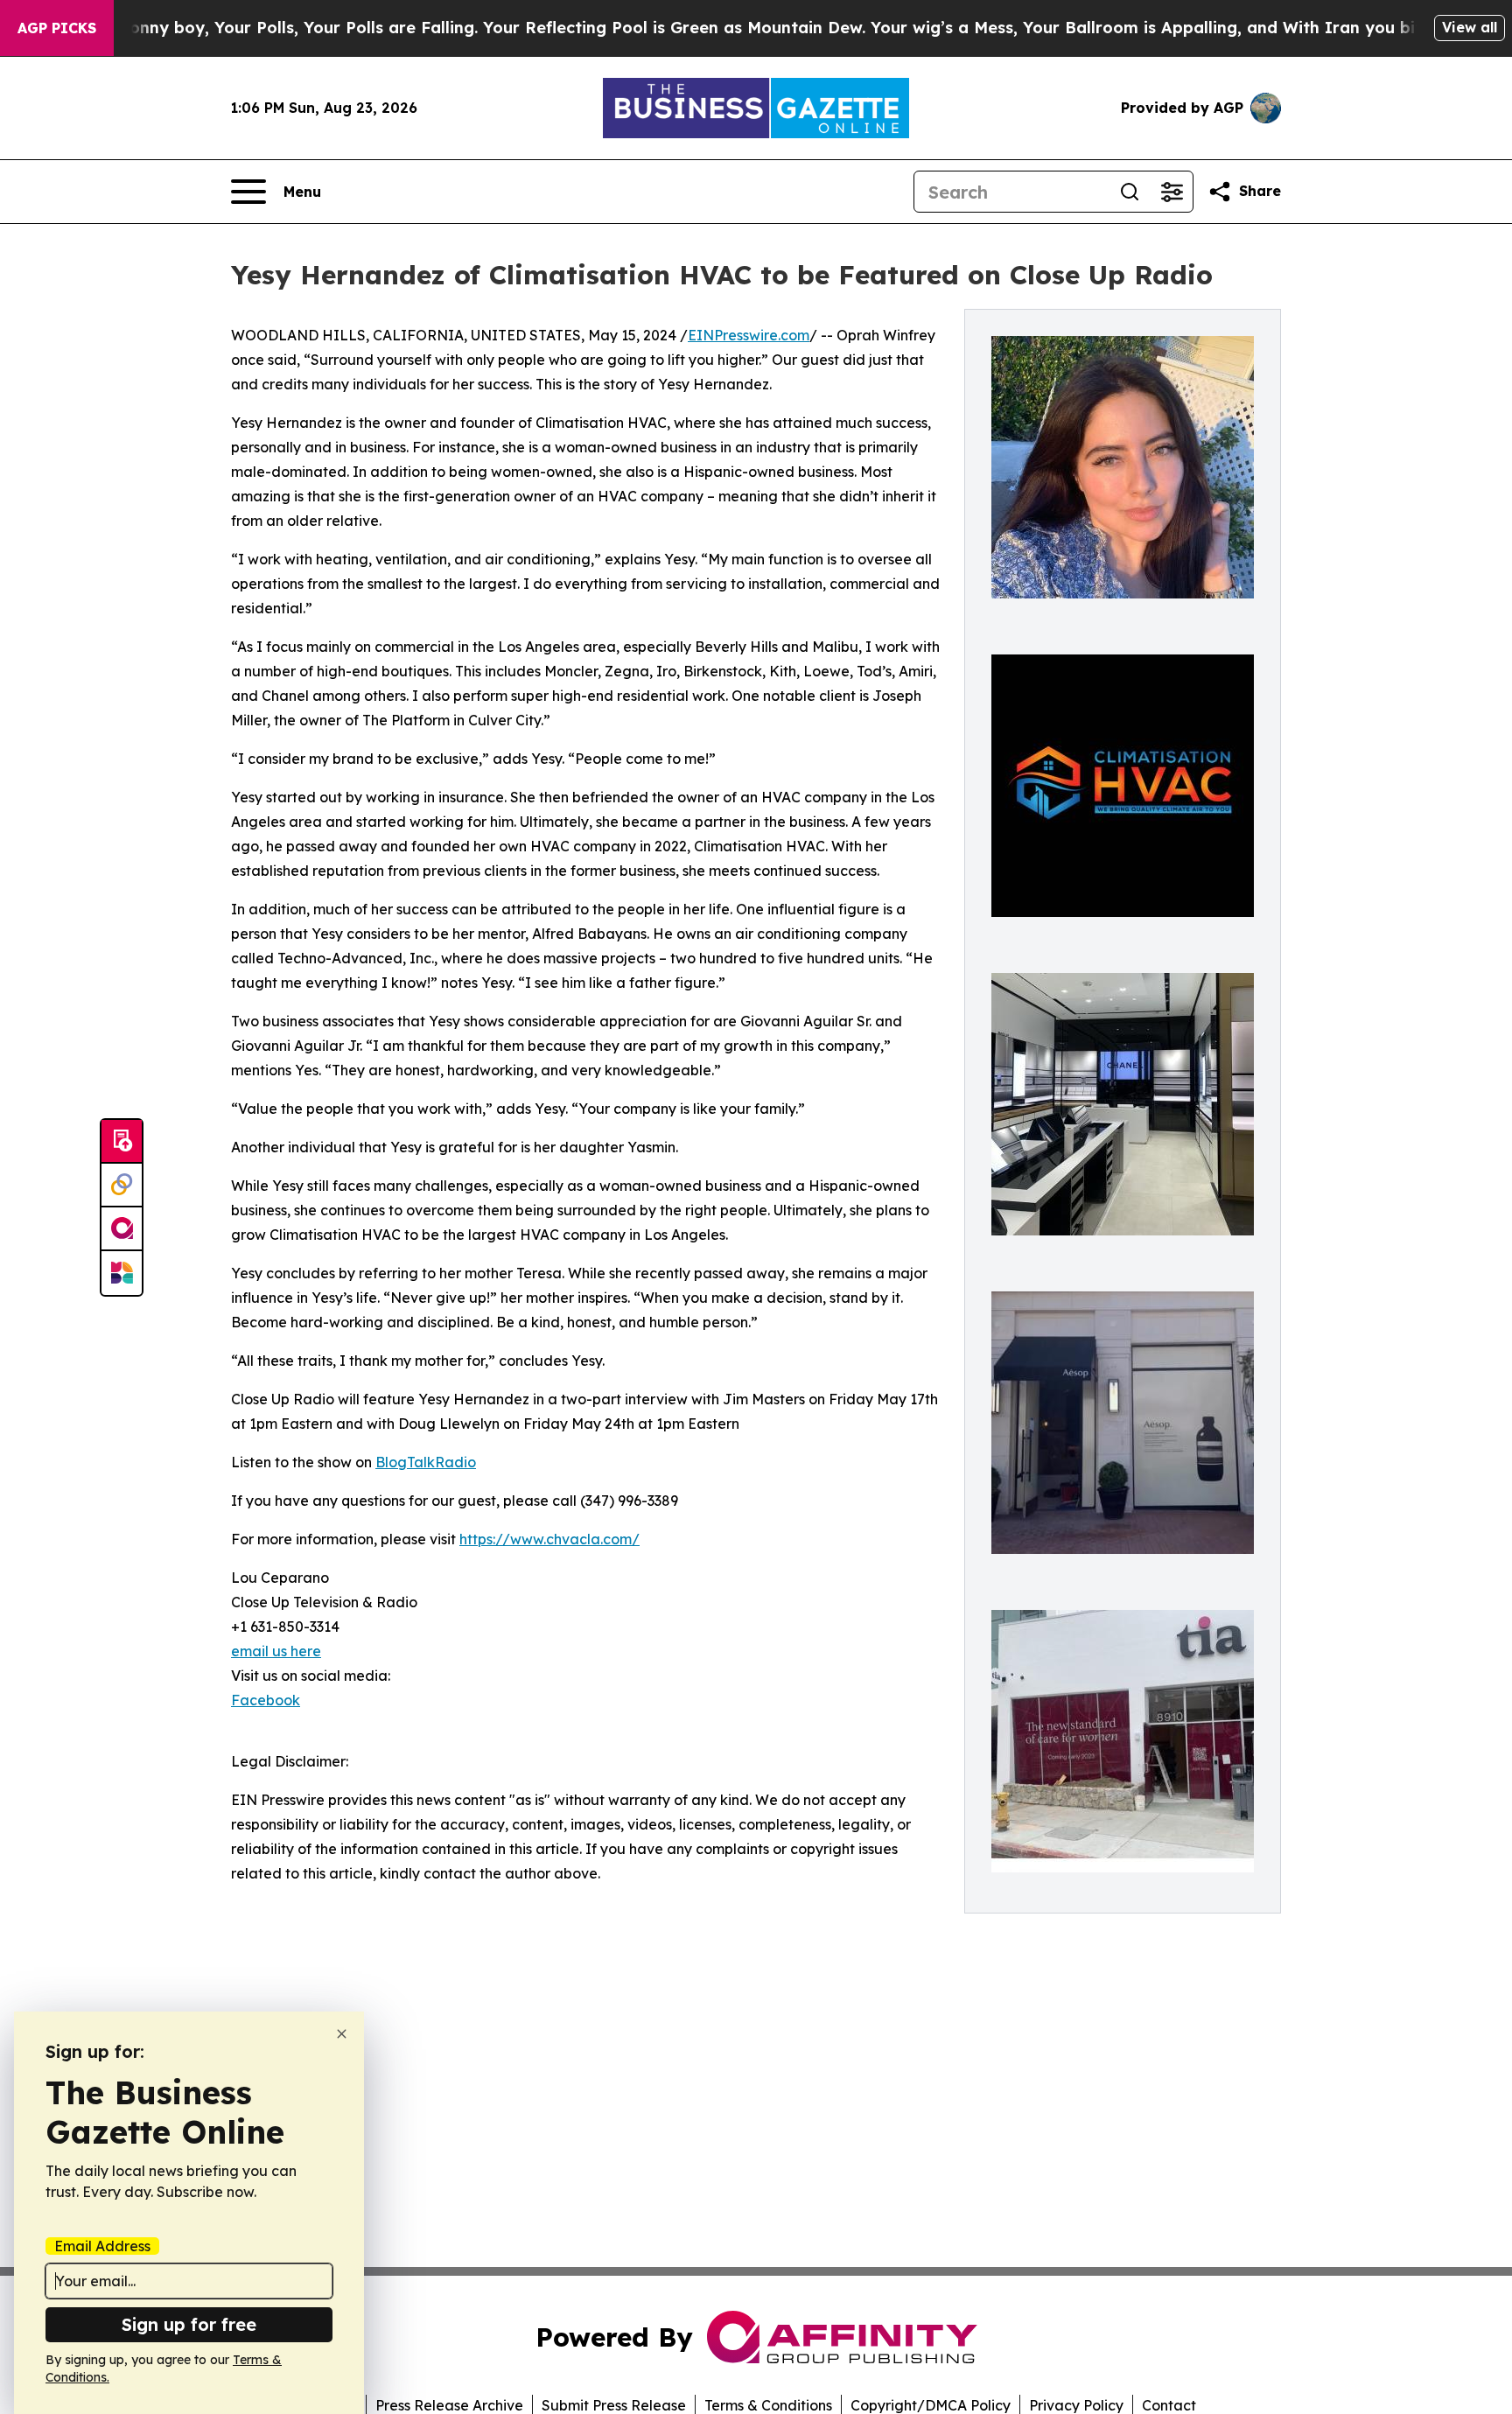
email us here (276, 1651)
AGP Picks (57, 28)
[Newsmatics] (122, 1273)
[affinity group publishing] (122, 1229)
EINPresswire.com (749, 335)
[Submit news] (122, 1142)
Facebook (266, 1700)
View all (1470, 27)
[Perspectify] (122, 1186)
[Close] (342, 2034)
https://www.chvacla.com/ (549, 1539)
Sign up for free (189, 2324)
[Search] (1130, 192)
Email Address (102, 2246)
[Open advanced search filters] (1172, 192)
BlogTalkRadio (426, 1462)
